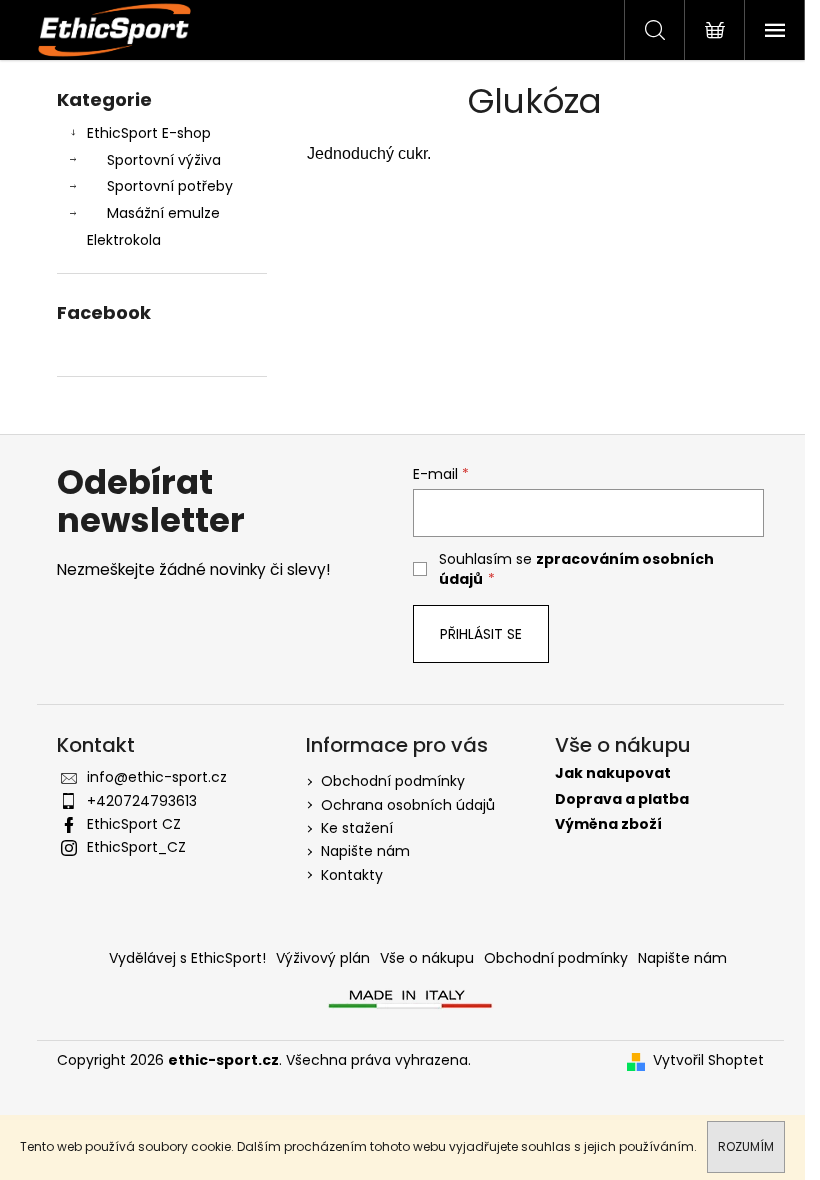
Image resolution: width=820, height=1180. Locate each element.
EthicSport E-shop (149, 133)
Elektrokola (124, 240)
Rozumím (746, 1146)
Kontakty (352, 875)
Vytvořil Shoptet (708, 1060)
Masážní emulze (163, 213)
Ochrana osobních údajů (408, 805)
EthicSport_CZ (136, 847)
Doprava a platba (622, 799)
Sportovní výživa (164, 160)
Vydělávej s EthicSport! (187, 958)
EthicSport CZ (134, 824)
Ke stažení (357, 828)
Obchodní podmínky (393, 781)
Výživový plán (323, 958)
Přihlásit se (481, 634)
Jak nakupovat (613, 773)
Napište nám (365, 851)
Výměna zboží (608, 824)
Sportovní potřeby (170, 186)
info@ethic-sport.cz (157, 777)
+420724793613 (142, 801)
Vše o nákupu (427, 958)
